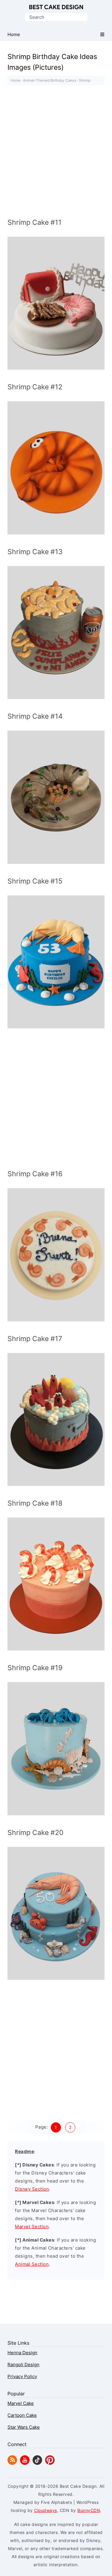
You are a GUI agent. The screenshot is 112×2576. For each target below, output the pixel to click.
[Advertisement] (56, 153)
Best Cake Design (56, 7)
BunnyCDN (89, 2510)
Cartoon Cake (22, 2415)
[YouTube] (25, 2463)
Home (15, 80)
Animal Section (32, 2264)
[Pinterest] (50, 2463)
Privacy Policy (22, 2376)
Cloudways (46, 2510)
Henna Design (22, 2353)
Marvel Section (32, 2227)
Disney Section (32, 2189)
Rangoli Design (23, 2365)
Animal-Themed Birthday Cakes (50, 80)
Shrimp (85, 80)
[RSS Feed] (12, 2463)
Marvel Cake (21, 2403)
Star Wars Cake (24, 2427)
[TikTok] (37, 2463)
